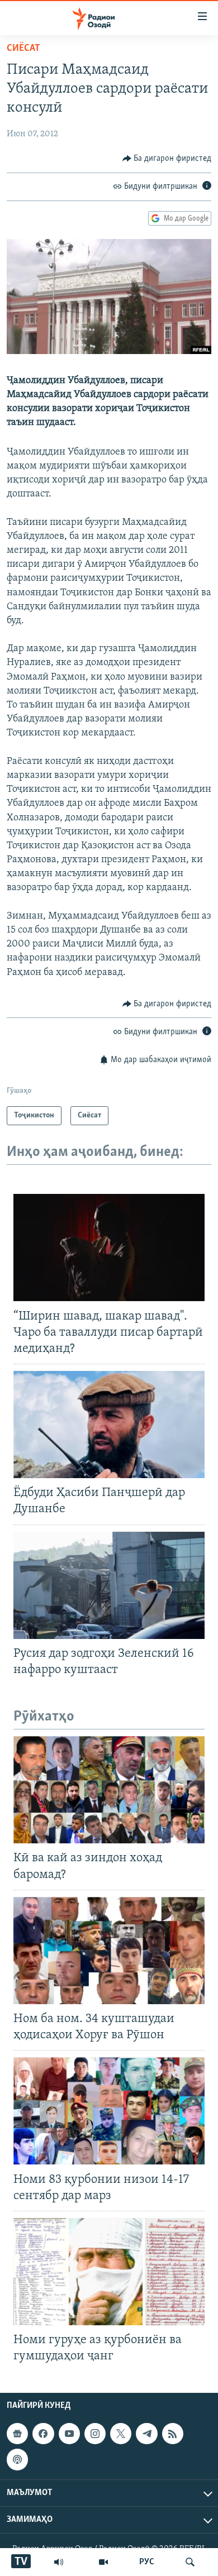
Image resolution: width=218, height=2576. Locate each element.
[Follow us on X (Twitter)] (121, 2434)
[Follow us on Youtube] (69, 2434)
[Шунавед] (59, 2562)
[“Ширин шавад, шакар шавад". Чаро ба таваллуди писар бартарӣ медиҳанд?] (109, 1248)
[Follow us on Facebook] (43, 2434)
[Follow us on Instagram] (95, 2434)
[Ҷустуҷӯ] (190, 2562)
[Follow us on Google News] (17, 2434)
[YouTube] (103, 2562)
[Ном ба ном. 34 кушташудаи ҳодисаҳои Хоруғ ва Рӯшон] (109, 1951)
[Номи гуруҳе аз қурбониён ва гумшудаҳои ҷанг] (109, 2272)
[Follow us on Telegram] (146, 2434)
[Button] (167, 159)
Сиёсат (23, 49)
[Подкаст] (17, 2459)
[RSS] (173, 2434)
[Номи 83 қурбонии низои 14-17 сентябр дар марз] (109, 2111)
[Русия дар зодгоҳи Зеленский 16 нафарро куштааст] (109, 1585)
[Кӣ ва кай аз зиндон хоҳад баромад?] (109, 1790)
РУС (147, 2562)
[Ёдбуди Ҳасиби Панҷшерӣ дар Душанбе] (109, 1425)
